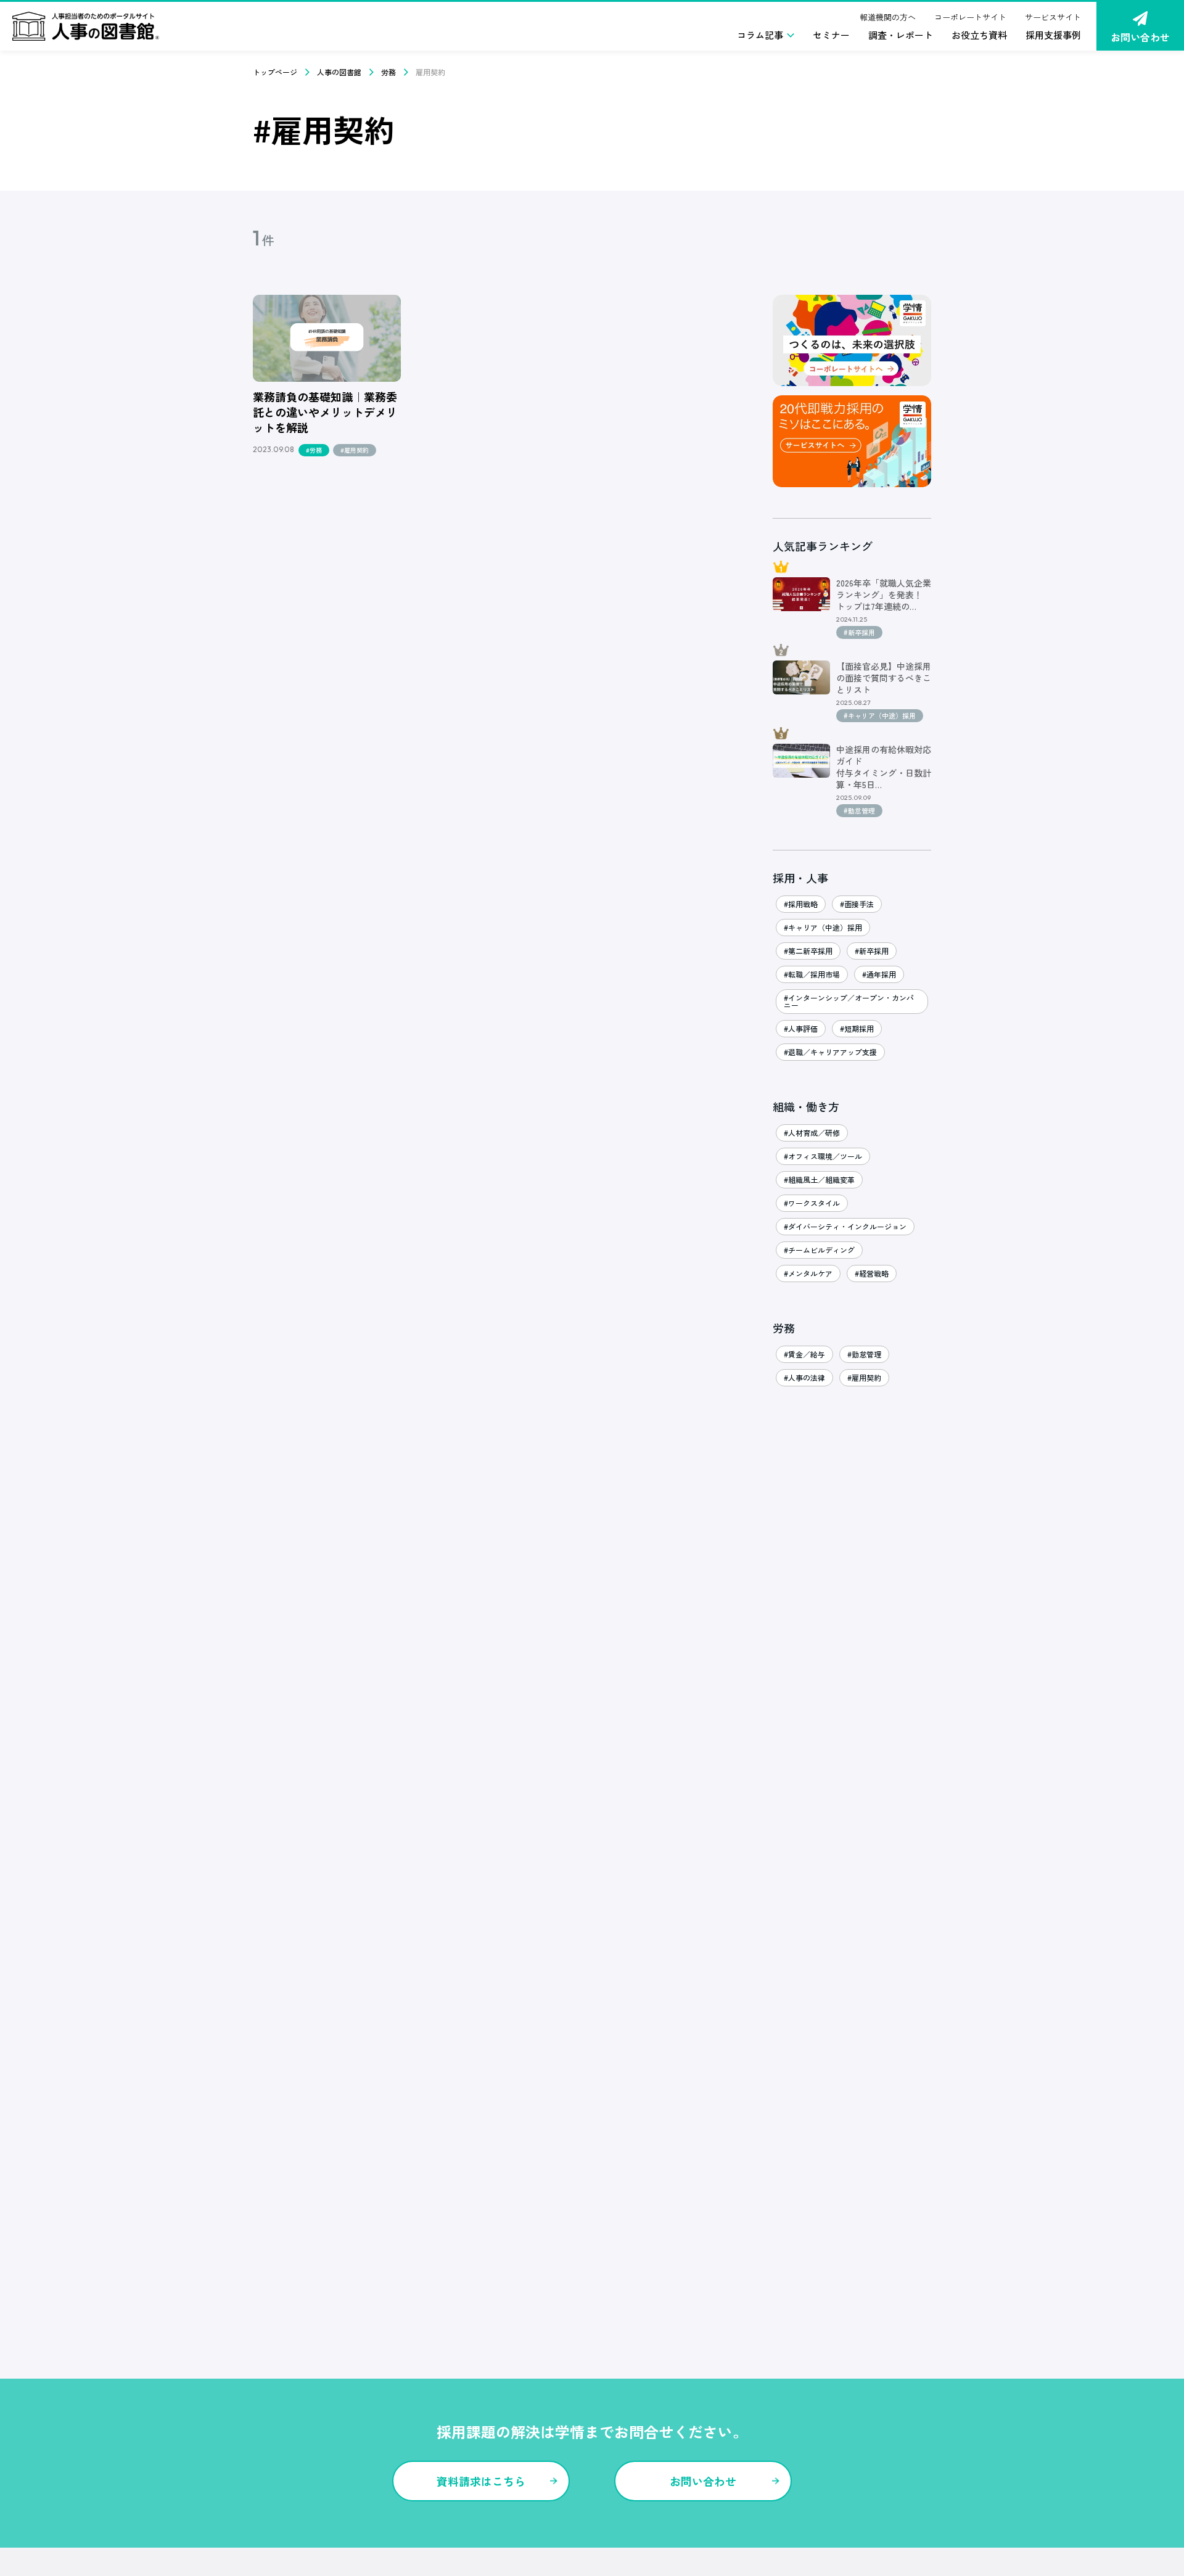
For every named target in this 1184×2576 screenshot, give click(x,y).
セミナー (831, 35)
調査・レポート (901, 35)
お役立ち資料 (979, 35)
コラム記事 (760, 35)
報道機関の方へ (888, 17)
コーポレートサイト (970, 17)
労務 (388, 72)
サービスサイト (1053, 17)
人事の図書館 (339, 72)
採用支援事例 (1053, 35)
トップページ (275, 72)
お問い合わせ (1140, 37)
